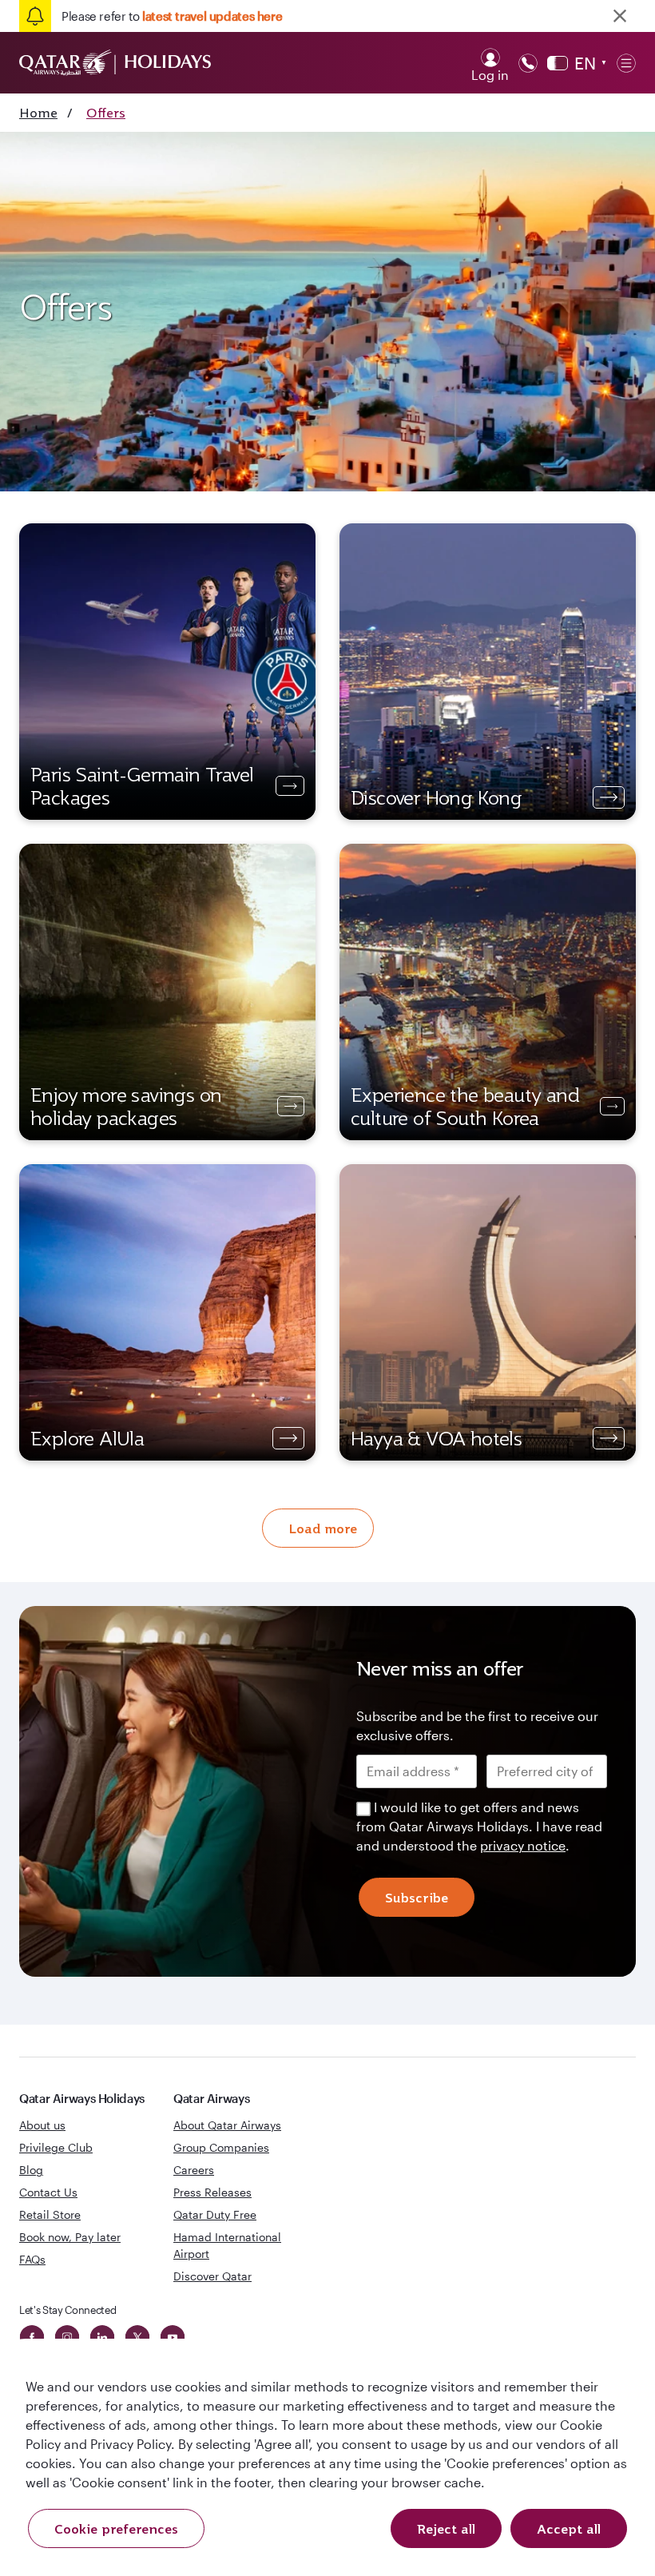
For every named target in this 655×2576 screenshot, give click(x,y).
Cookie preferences (116, 2529)
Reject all (446, 2529)
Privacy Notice (225, 1420)
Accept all (569, 2529)
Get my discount (190, 1471)
